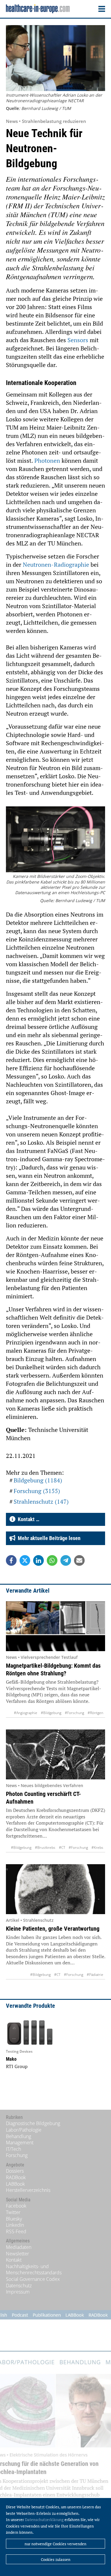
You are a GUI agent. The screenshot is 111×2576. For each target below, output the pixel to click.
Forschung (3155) (37, 1491)
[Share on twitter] (25, 1560)
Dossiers (15, 2171)
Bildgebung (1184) (38, 1480)
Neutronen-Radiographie (56, 565)
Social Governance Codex (33, 2279)
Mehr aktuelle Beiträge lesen (48, 1538)
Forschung (17, 2155)
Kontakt (14, 2260)
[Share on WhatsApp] (52, 1560)
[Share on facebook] (11, 1560)
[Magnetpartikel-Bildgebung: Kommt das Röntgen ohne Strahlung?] (55, 1626)
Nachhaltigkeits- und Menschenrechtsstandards (34, 2270)
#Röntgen (95, 1713)
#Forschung (74, 1713)
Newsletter (17, 2254)
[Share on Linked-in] (38, 1560)
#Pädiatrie (95, 1975)
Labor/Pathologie (24, 2130)
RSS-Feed (16, 2231)
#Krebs (97, 1847)
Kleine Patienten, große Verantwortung (53, 1929)
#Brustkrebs (45, 1847)
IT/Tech (13, 2149)
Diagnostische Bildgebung (33, 2123)
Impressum (18, 2292)
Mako (11, 2059)
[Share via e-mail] (79, 1560)
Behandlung (18, 2136)
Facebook (16, 2206)
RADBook (16, 2177)
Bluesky (14, 2219)
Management (20, 2143)
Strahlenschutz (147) (41, 1501)
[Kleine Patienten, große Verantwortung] (55, 1889)
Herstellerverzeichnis (28, 2190)
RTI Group (17, 2066)
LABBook (15, 2184)
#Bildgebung (51, 1713)
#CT (62, 1847)
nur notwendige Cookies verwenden (55, 2544)
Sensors (78, 340)
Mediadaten (19, 2247)
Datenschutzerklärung (44, 2520)
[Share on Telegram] (66, 1560)
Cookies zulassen (56, 2559)
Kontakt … (27, 1519)
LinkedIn (15, 2225)
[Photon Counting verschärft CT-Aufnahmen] (55, 1754)
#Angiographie (26, 1713)
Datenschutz (19, 2286)
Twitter (13, 2212)
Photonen (47, 461)
